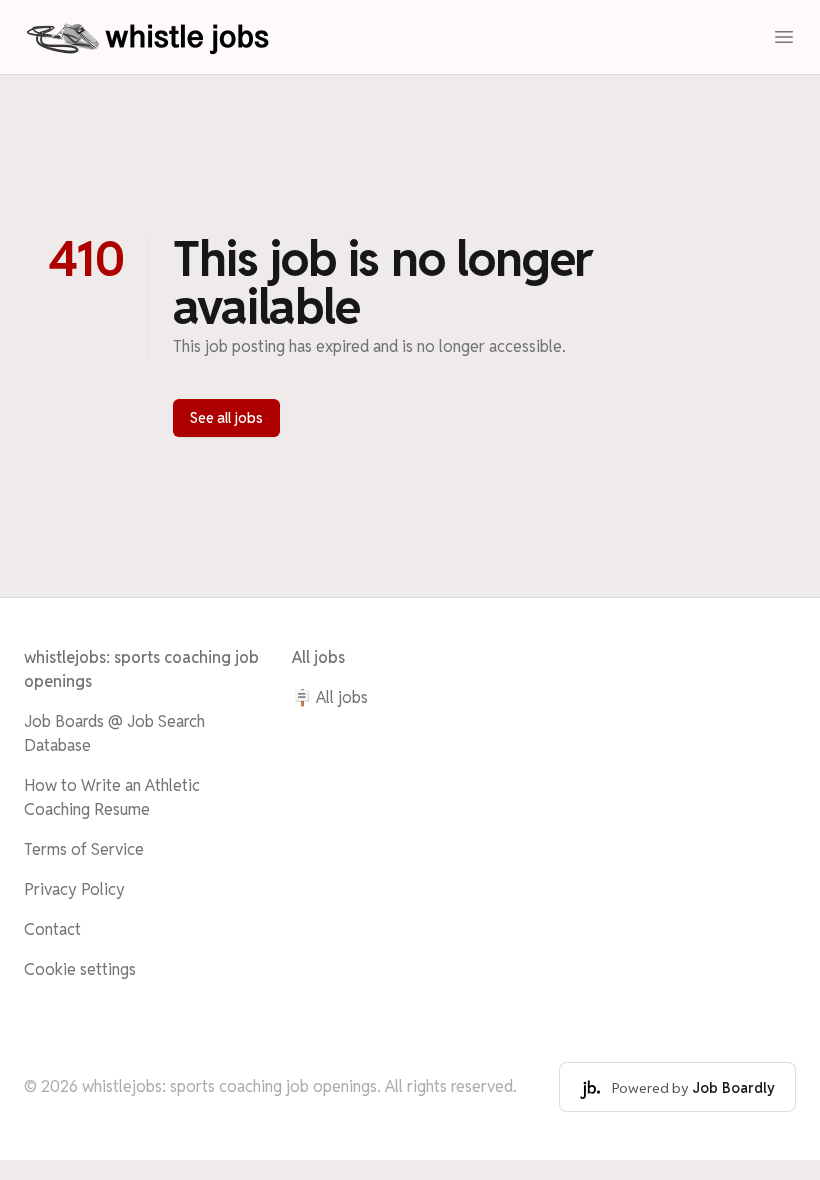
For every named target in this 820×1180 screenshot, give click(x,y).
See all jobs (226, 418)
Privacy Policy (74, 889)
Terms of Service (84, 849)
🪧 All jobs (330, 697)
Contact (52, 929)
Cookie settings (80, 969)
